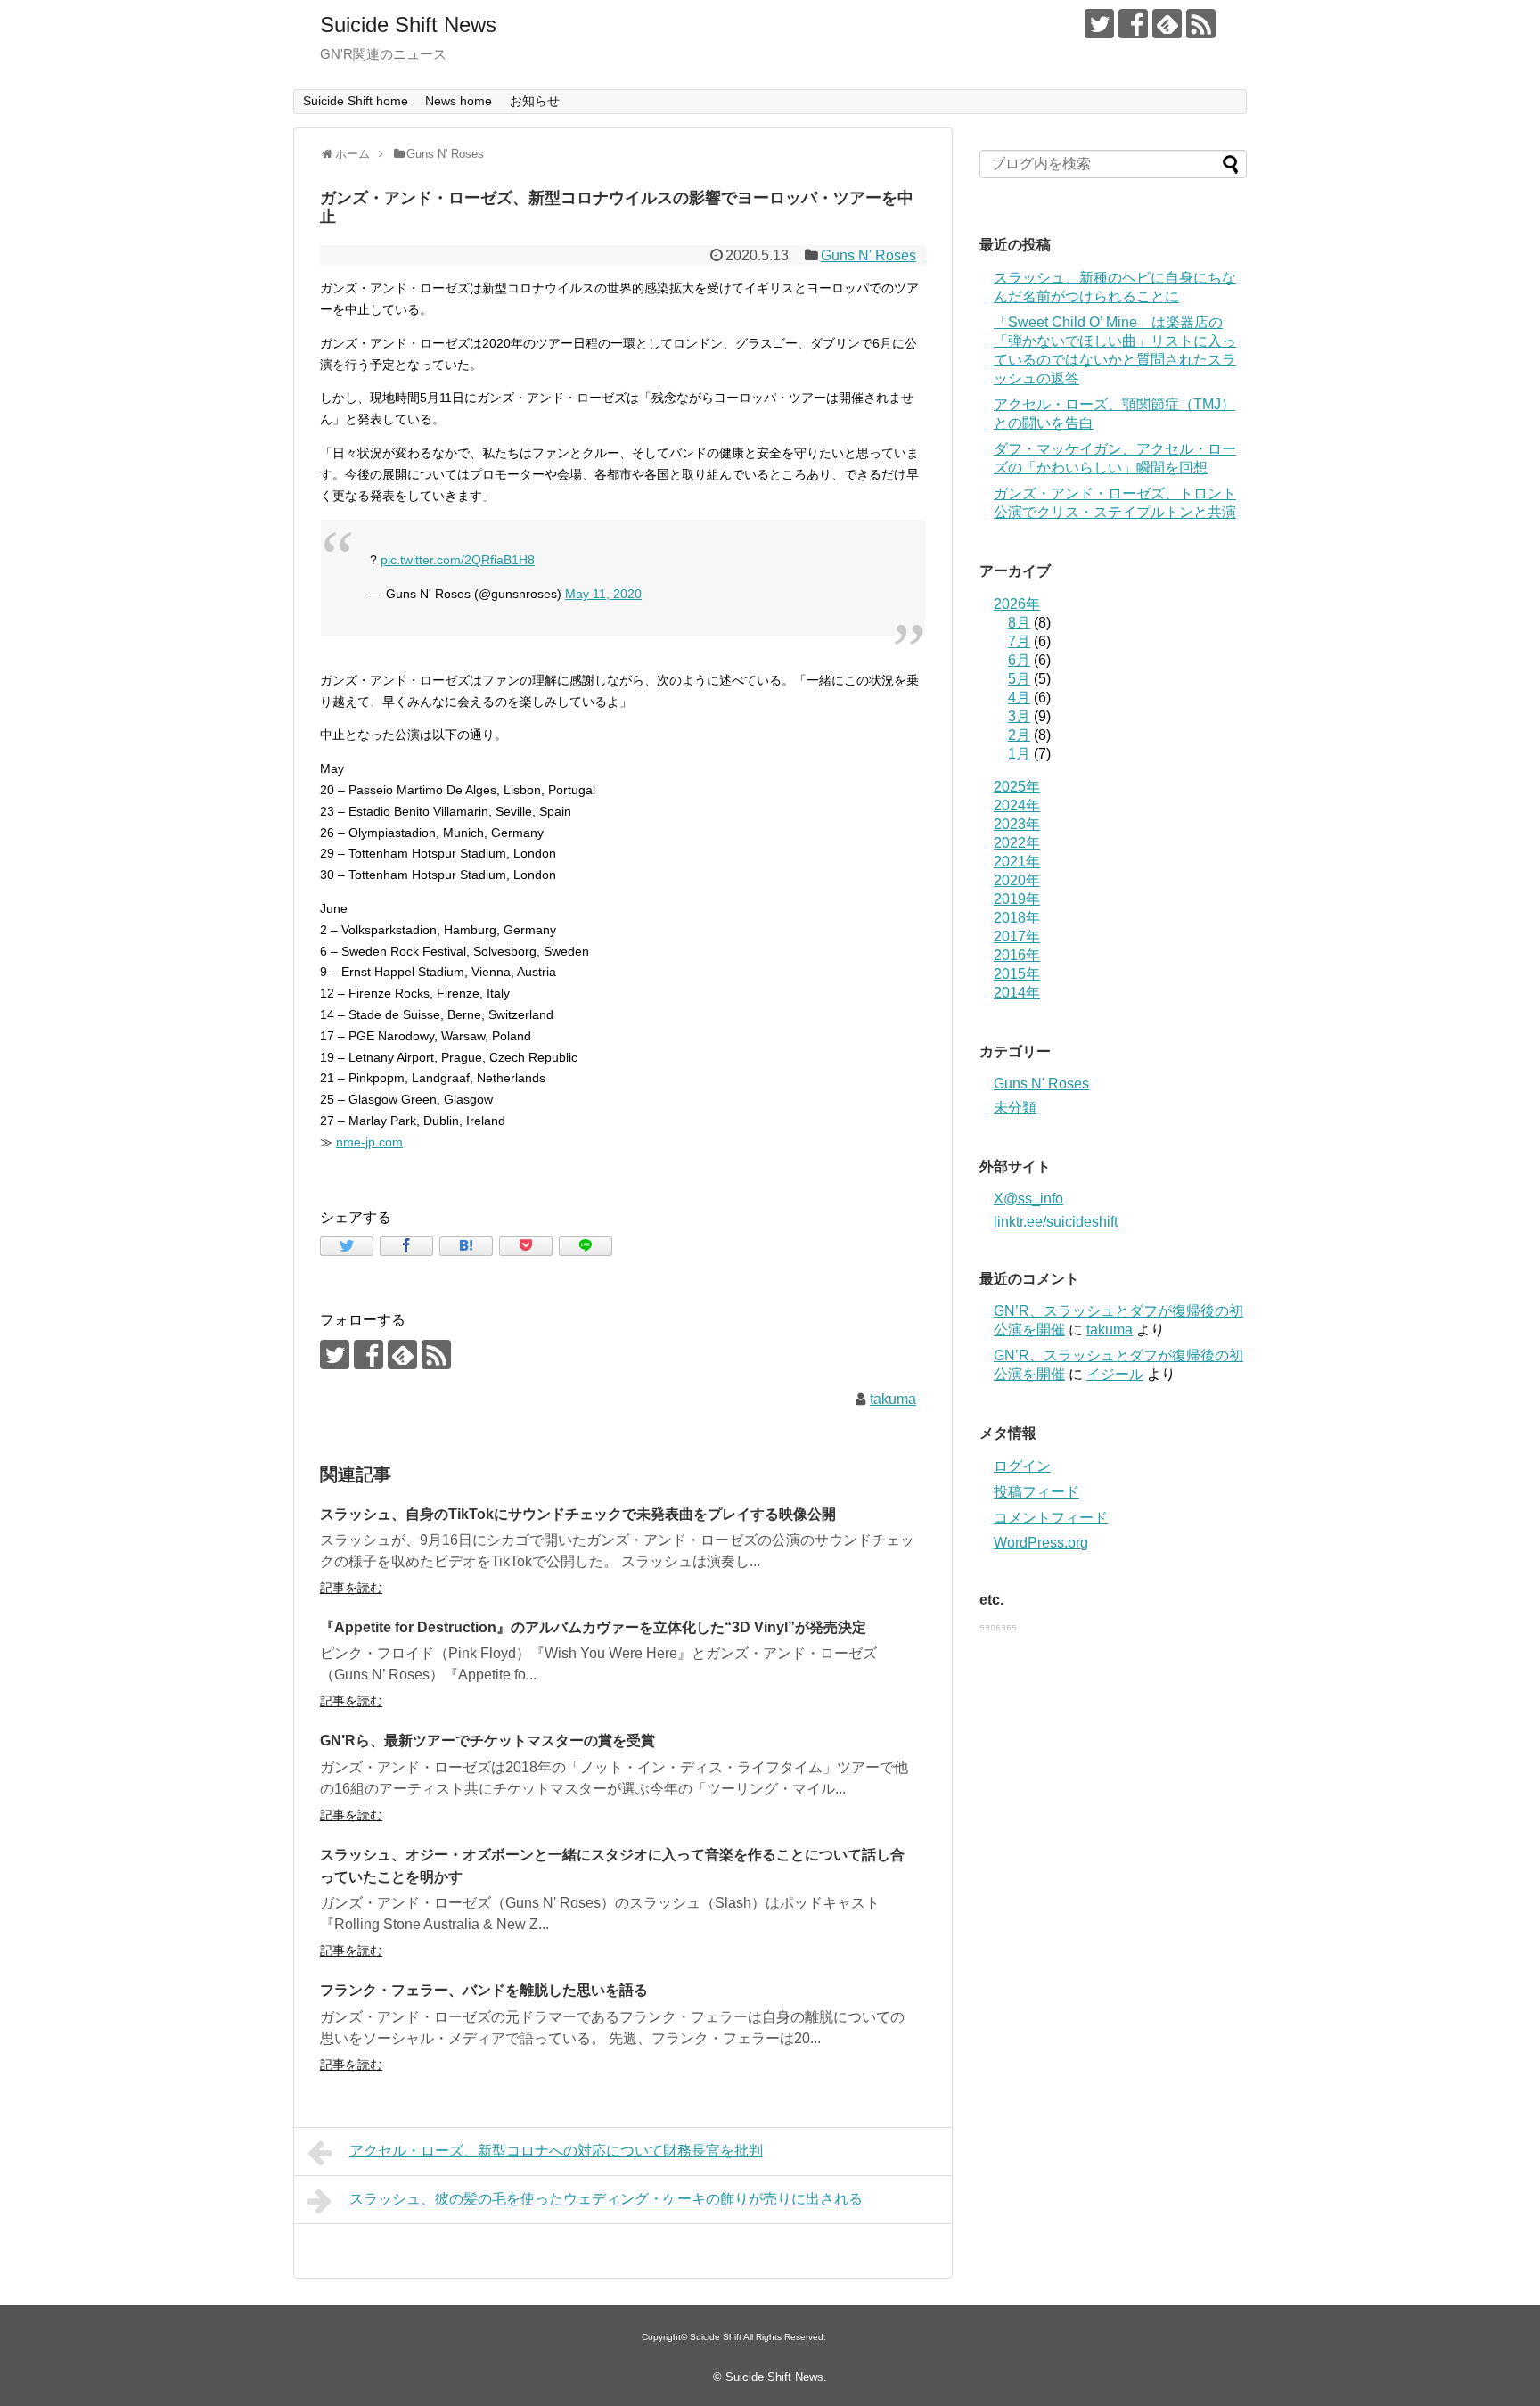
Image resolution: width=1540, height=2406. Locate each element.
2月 (1019, 735)
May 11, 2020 (603, 594)
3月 (1019, 716)
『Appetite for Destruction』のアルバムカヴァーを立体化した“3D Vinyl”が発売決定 (593, 1627)
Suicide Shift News (408, 25)
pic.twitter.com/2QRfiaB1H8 (458, 560)
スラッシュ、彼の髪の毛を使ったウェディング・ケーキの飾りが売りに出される (606, 2199)
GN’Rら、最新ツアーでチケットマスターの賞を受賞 (487, 1741)
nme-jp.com (369, 1142)
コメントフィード (1051, 1518)
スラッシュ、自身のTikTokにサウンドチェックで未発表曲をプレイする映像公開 (578, 1514)
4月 (1019, 698)
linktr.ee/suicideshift (1056, 1222)
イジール (1115, 1374)
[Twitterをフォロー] (1099, 24)
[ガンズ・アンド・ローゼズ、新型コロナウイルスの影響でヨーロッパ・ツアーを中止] (466, 1246)
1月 (1019, 754)
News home (459, 101)
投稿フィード (1036, 1492)
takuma (893, 1399)
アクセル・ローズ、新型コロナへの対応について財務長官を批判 (556, 2151)
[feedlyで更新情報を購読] (1167, 24)
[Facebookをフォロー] (1133, 24)
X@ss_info (1028, 1199)
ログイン (1022, 1466)
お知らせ (535, 101)
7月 (1019, 641)
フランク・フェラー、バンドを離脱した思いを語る (484, 1990)
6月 (1019, 660)
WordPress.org (1041, 1543)
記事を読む (351, 1588)
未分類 (1015, 1108)
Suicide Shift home (356, 101)
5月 (1019, 679)
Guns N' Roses (868, 255)
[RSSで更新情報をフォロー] (1201, 24)
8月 (1019, 623)
